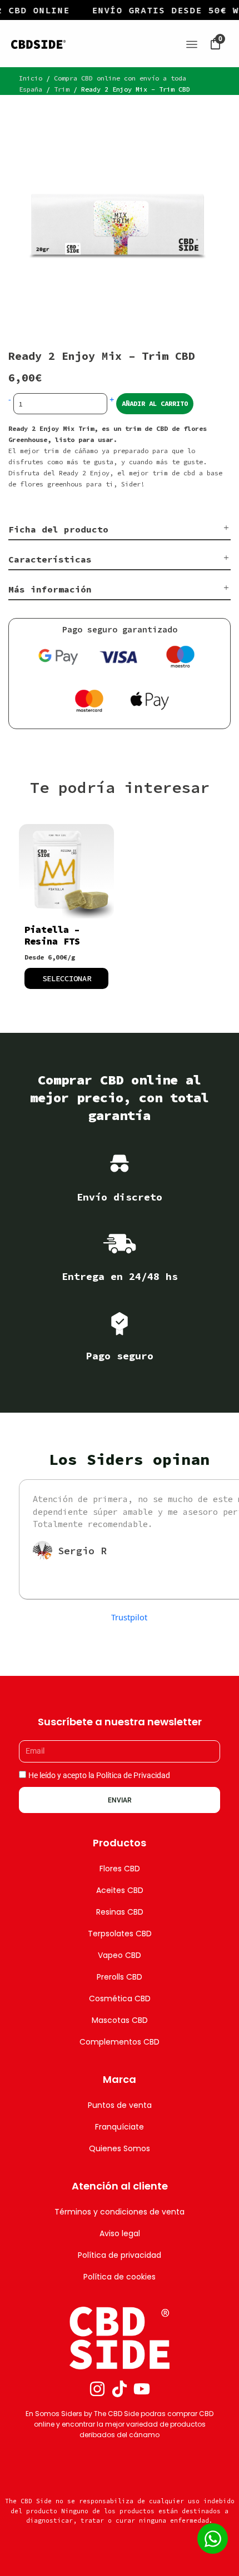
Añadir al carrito (155, 403)
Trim (62, 89)
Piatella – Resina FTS (52, 935)
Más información (50, 589)
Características (50, 559)
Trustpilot (129, 1617)
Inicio (31, 78)
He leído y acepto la (99, 1775)
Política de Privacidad (133, 1775)
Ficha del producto (58, 529)
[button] (120, 530)
